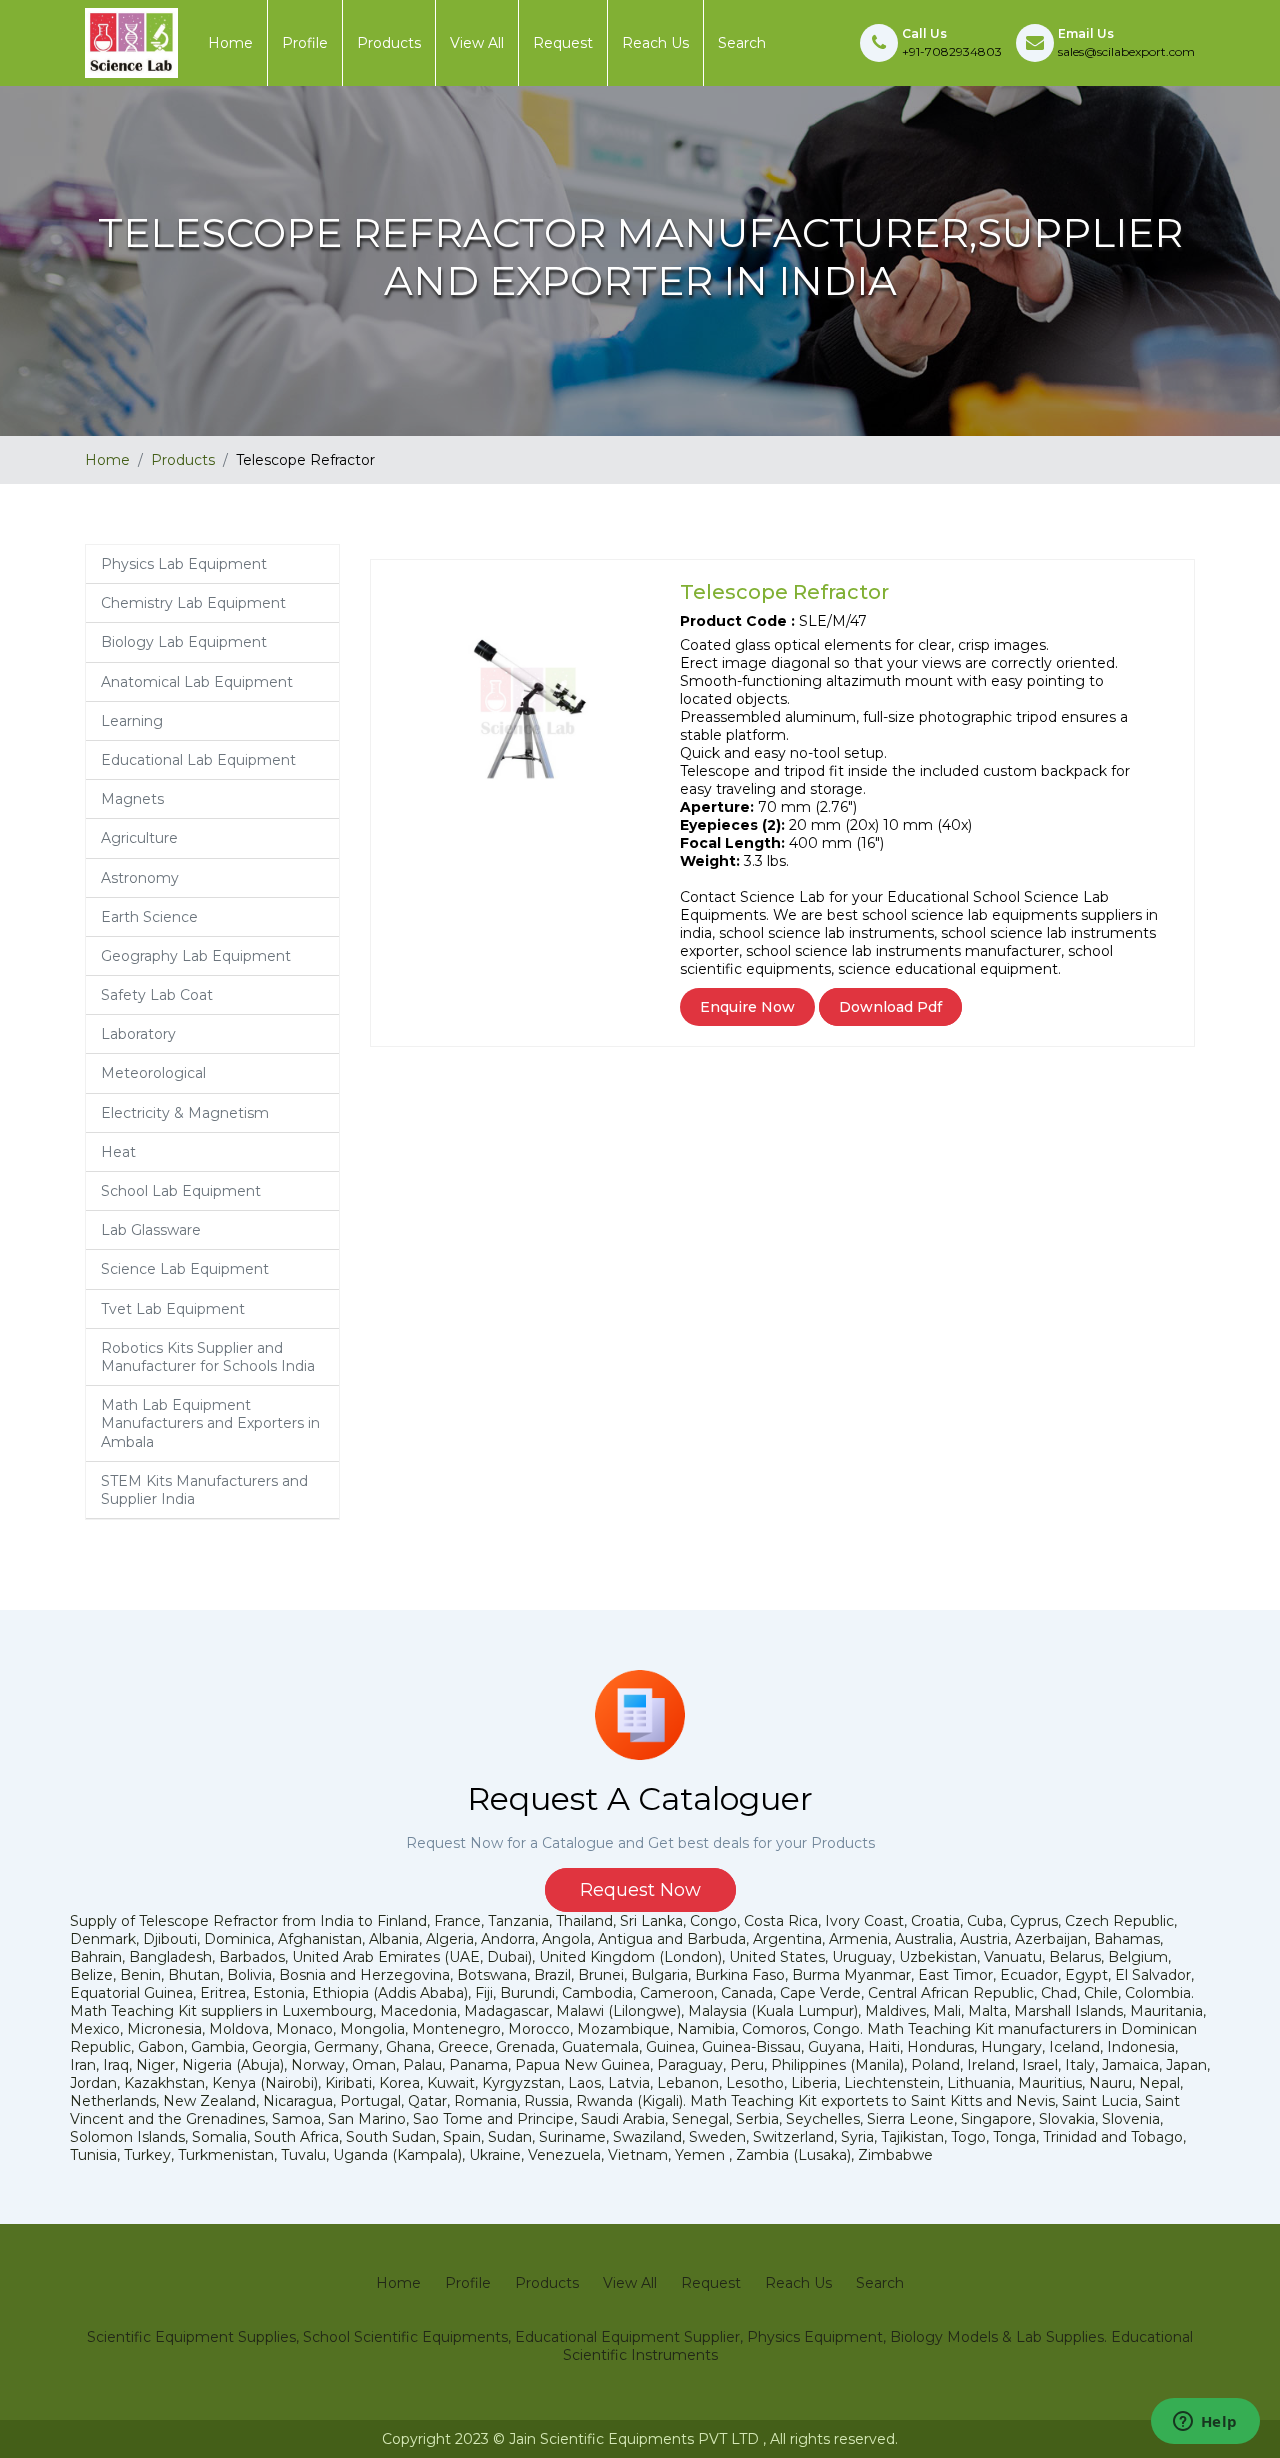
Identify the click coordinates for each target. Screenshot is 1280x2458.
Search (742, 43)
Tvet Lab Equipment (173, 1309)
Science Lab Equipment (185, 1269)
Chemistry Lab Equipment (193, 603)
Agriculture (139, 838)
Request (563, 43)
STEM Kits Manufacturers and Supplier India (204, 1490)
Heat (118, 1152)
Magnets (132, 799)
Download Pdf (890, 1007)
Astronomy (140, 878)
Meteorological (153, 1073)
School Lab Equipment (181, 1191)
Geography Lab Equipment (196, 956)
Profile (305, 43)
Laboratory (138, 1034)
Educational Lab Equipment (198, 760)
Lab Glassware (151, 1230)
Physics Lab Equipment (184, 564)
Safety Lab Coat (157, 995)
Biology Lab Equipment (184, 642)
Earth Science (149, 917)
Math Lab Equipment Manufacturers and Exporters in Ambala (210, 1423)
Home (230, 43)
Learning (132, 721)
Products (389, 43)
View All (477, 43)
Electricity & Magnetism (185, 1113)
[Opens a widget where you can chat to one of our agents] (1205, 2423)
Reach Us (655, 43)
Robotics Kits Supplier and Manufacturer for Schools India (208, 1357)
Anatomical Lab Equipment (197, 682)
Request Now (640, 1890)
